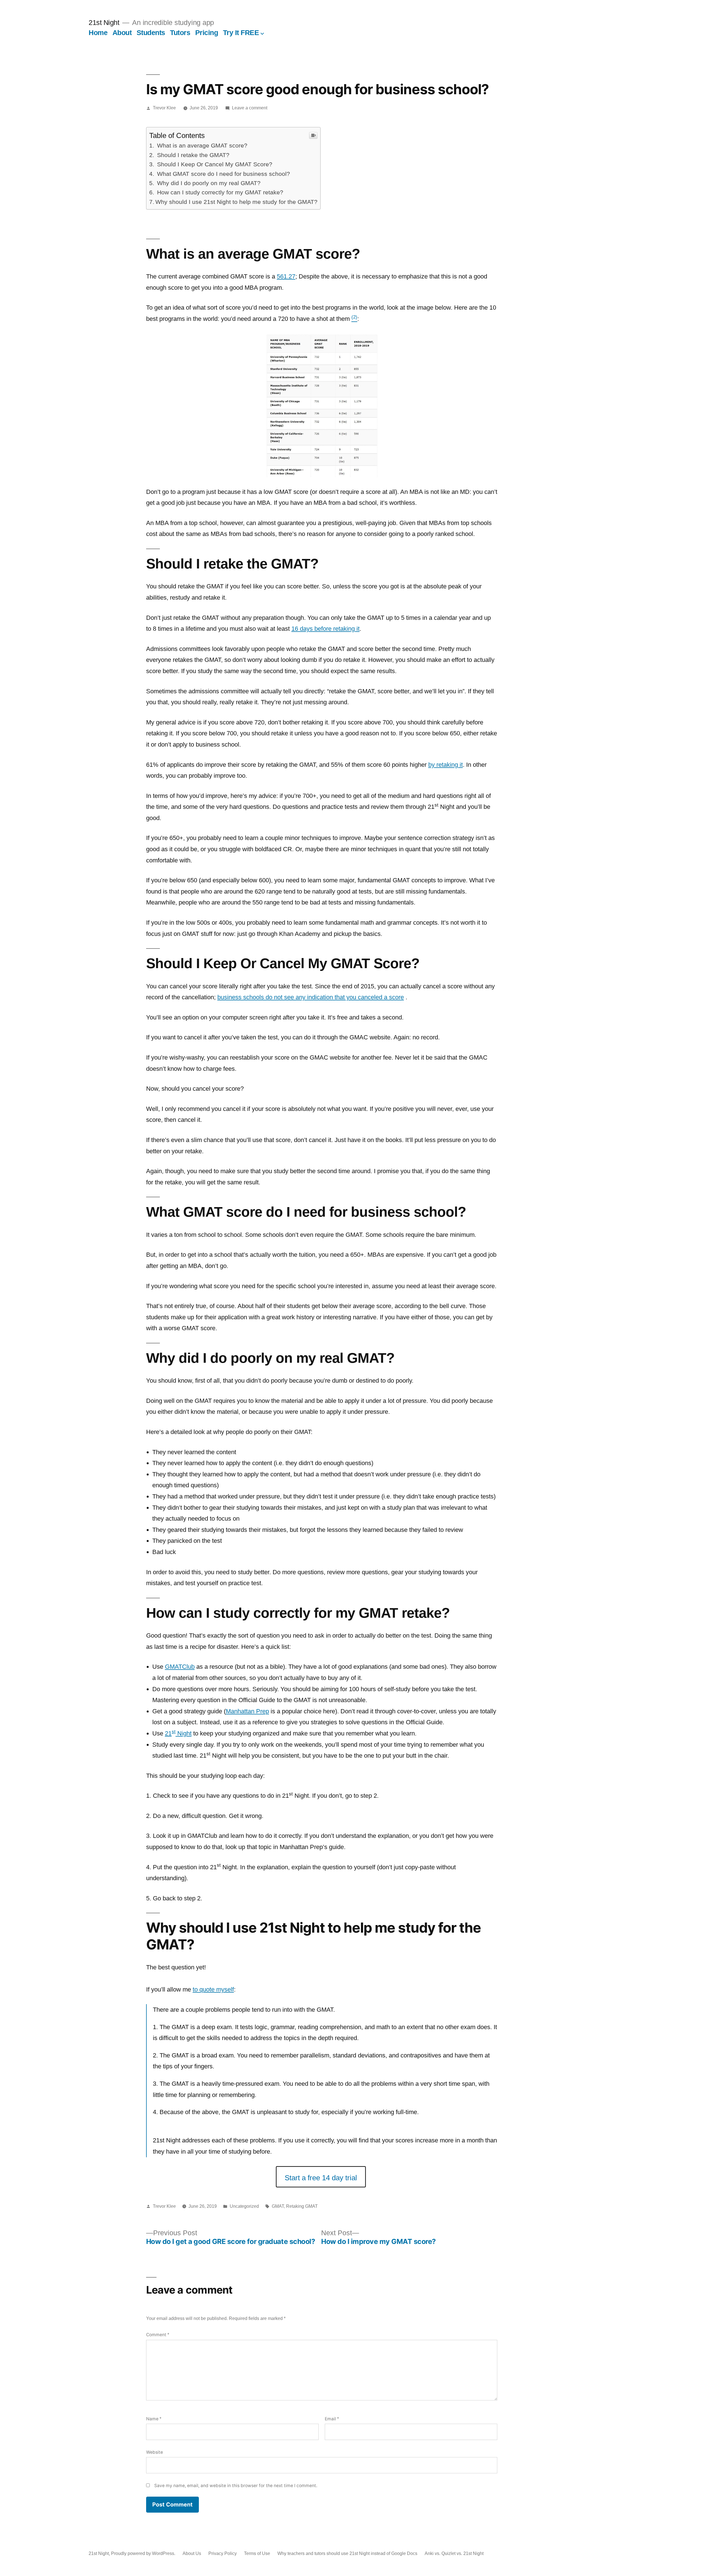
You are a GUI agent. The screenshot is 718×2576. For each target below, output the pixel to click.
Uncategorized (244, 2206)
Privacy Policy (223, 2553)
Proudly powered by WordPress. (144, 2553)
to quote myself (213, 1989)
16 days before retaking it (325, 629)
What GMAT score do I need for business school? (223, 174)
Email (332, 2419)
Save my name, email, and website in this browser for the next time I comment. (236, 2486)
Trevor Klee (164, 108)
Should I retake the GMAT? (192, 155)
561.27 (286, 276)
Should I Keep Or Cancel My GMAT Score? (214, 164)
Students (151, 33)
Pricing (207, 33)
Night (184, 1733)
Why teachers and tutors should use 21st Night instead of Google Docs (347, 2553)
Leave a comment (250, 108)
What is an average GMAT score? (201, 145)
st (174, 1732)
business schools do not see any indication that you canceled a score (311, 997)
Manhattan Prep (247, 1711)
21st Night (104, 23)
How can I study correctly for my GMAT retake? (219, 192)
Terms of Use (257, 2553)
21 (168, 1733)
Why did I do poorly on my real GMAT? (208, 183)
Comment (158, 2335)
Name (154, 2419)
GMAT (278, 2206)
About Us (192, 2553)
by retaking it (446, 765)
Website (155, 2452)
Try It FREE (241, 33)
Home (98, 33)
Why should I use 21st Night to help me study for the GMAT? (236, 202)
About (122, 33)
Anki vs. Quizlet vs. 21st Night (454, 2553)
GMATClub (180, 1667)
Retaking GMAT (302, 2206)
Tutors (180, 33)
